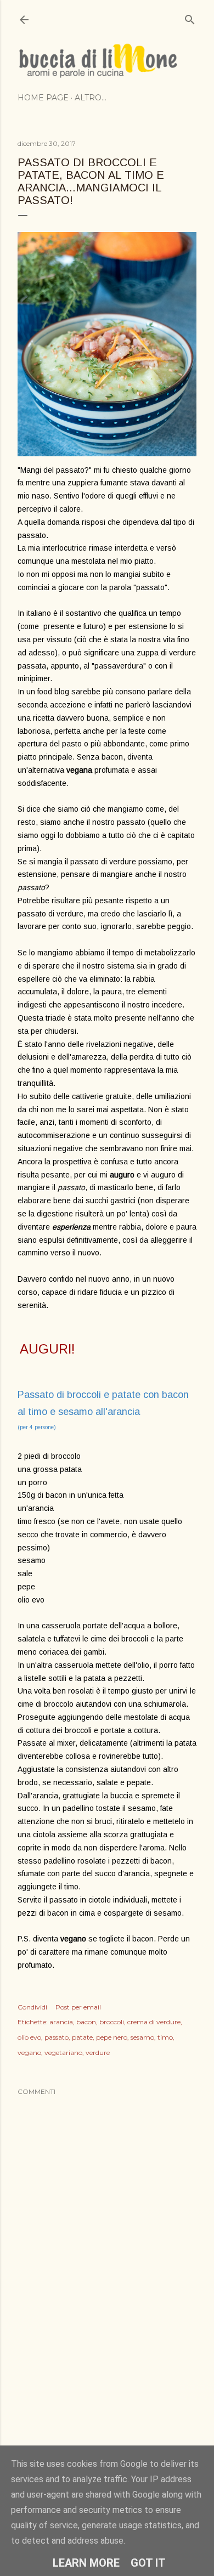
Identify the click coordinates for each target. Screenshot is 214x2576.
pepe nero (112, 2037)
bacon (86, 2022)
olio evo (29, 2037)
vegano (29, 2053)
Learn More (86, 2563)
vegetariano (63, 2053)
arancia (61, 2022)
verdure (98, 2053)
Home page (43, 98)
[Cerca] (190, 17)
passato (57, 2037)
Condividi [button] (32, 2007)
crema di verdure (154, 2022)
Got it (148, 2563)
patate (82, 2037)
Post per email (78, 2007)
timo (165, 2037)
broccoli (112, 2022)
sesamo (142, 2037)
